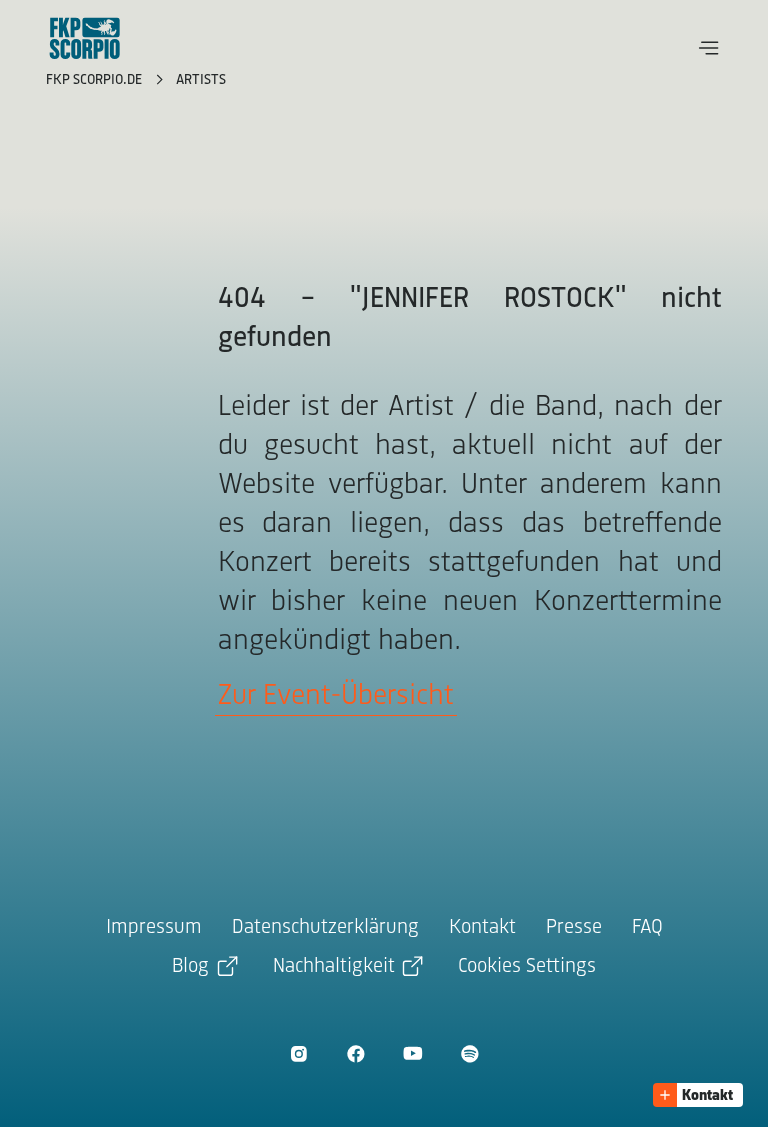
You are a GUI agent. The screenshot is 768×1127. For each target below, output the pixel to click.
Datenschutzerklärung (325, 927)
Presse (574, 927)
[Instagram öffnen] (298, 1053)
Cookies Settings (527, 966)
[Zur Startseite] (85, 38)
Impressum (154, 927)
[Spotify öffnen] (469, 1053)
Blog (190, 966)
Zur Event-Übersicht (336, 696)
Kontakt (482, 927)
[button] (709, 48)
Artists (201, 80)
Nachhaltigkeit (334, 966)
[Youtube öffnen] (412, 1053)
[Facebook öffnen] (355, 1053)
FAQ (647, 927)
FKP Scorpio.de (96, 80)
